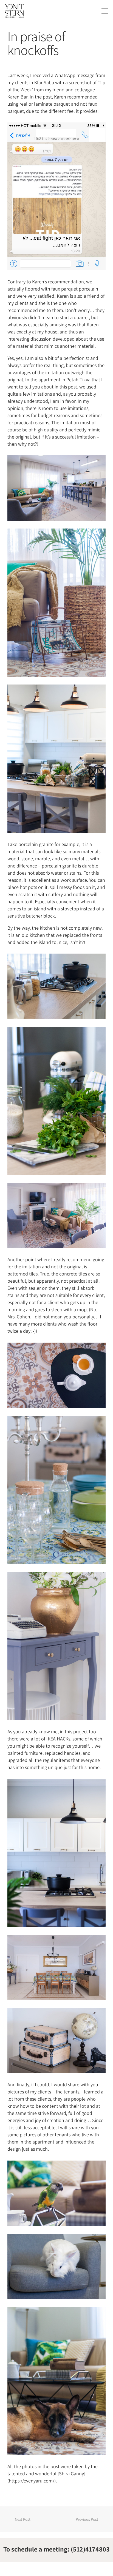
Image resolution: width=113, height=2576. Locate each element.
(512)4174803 (90, 2549)
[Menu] (105, 11)
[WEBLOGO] (14, 11)
